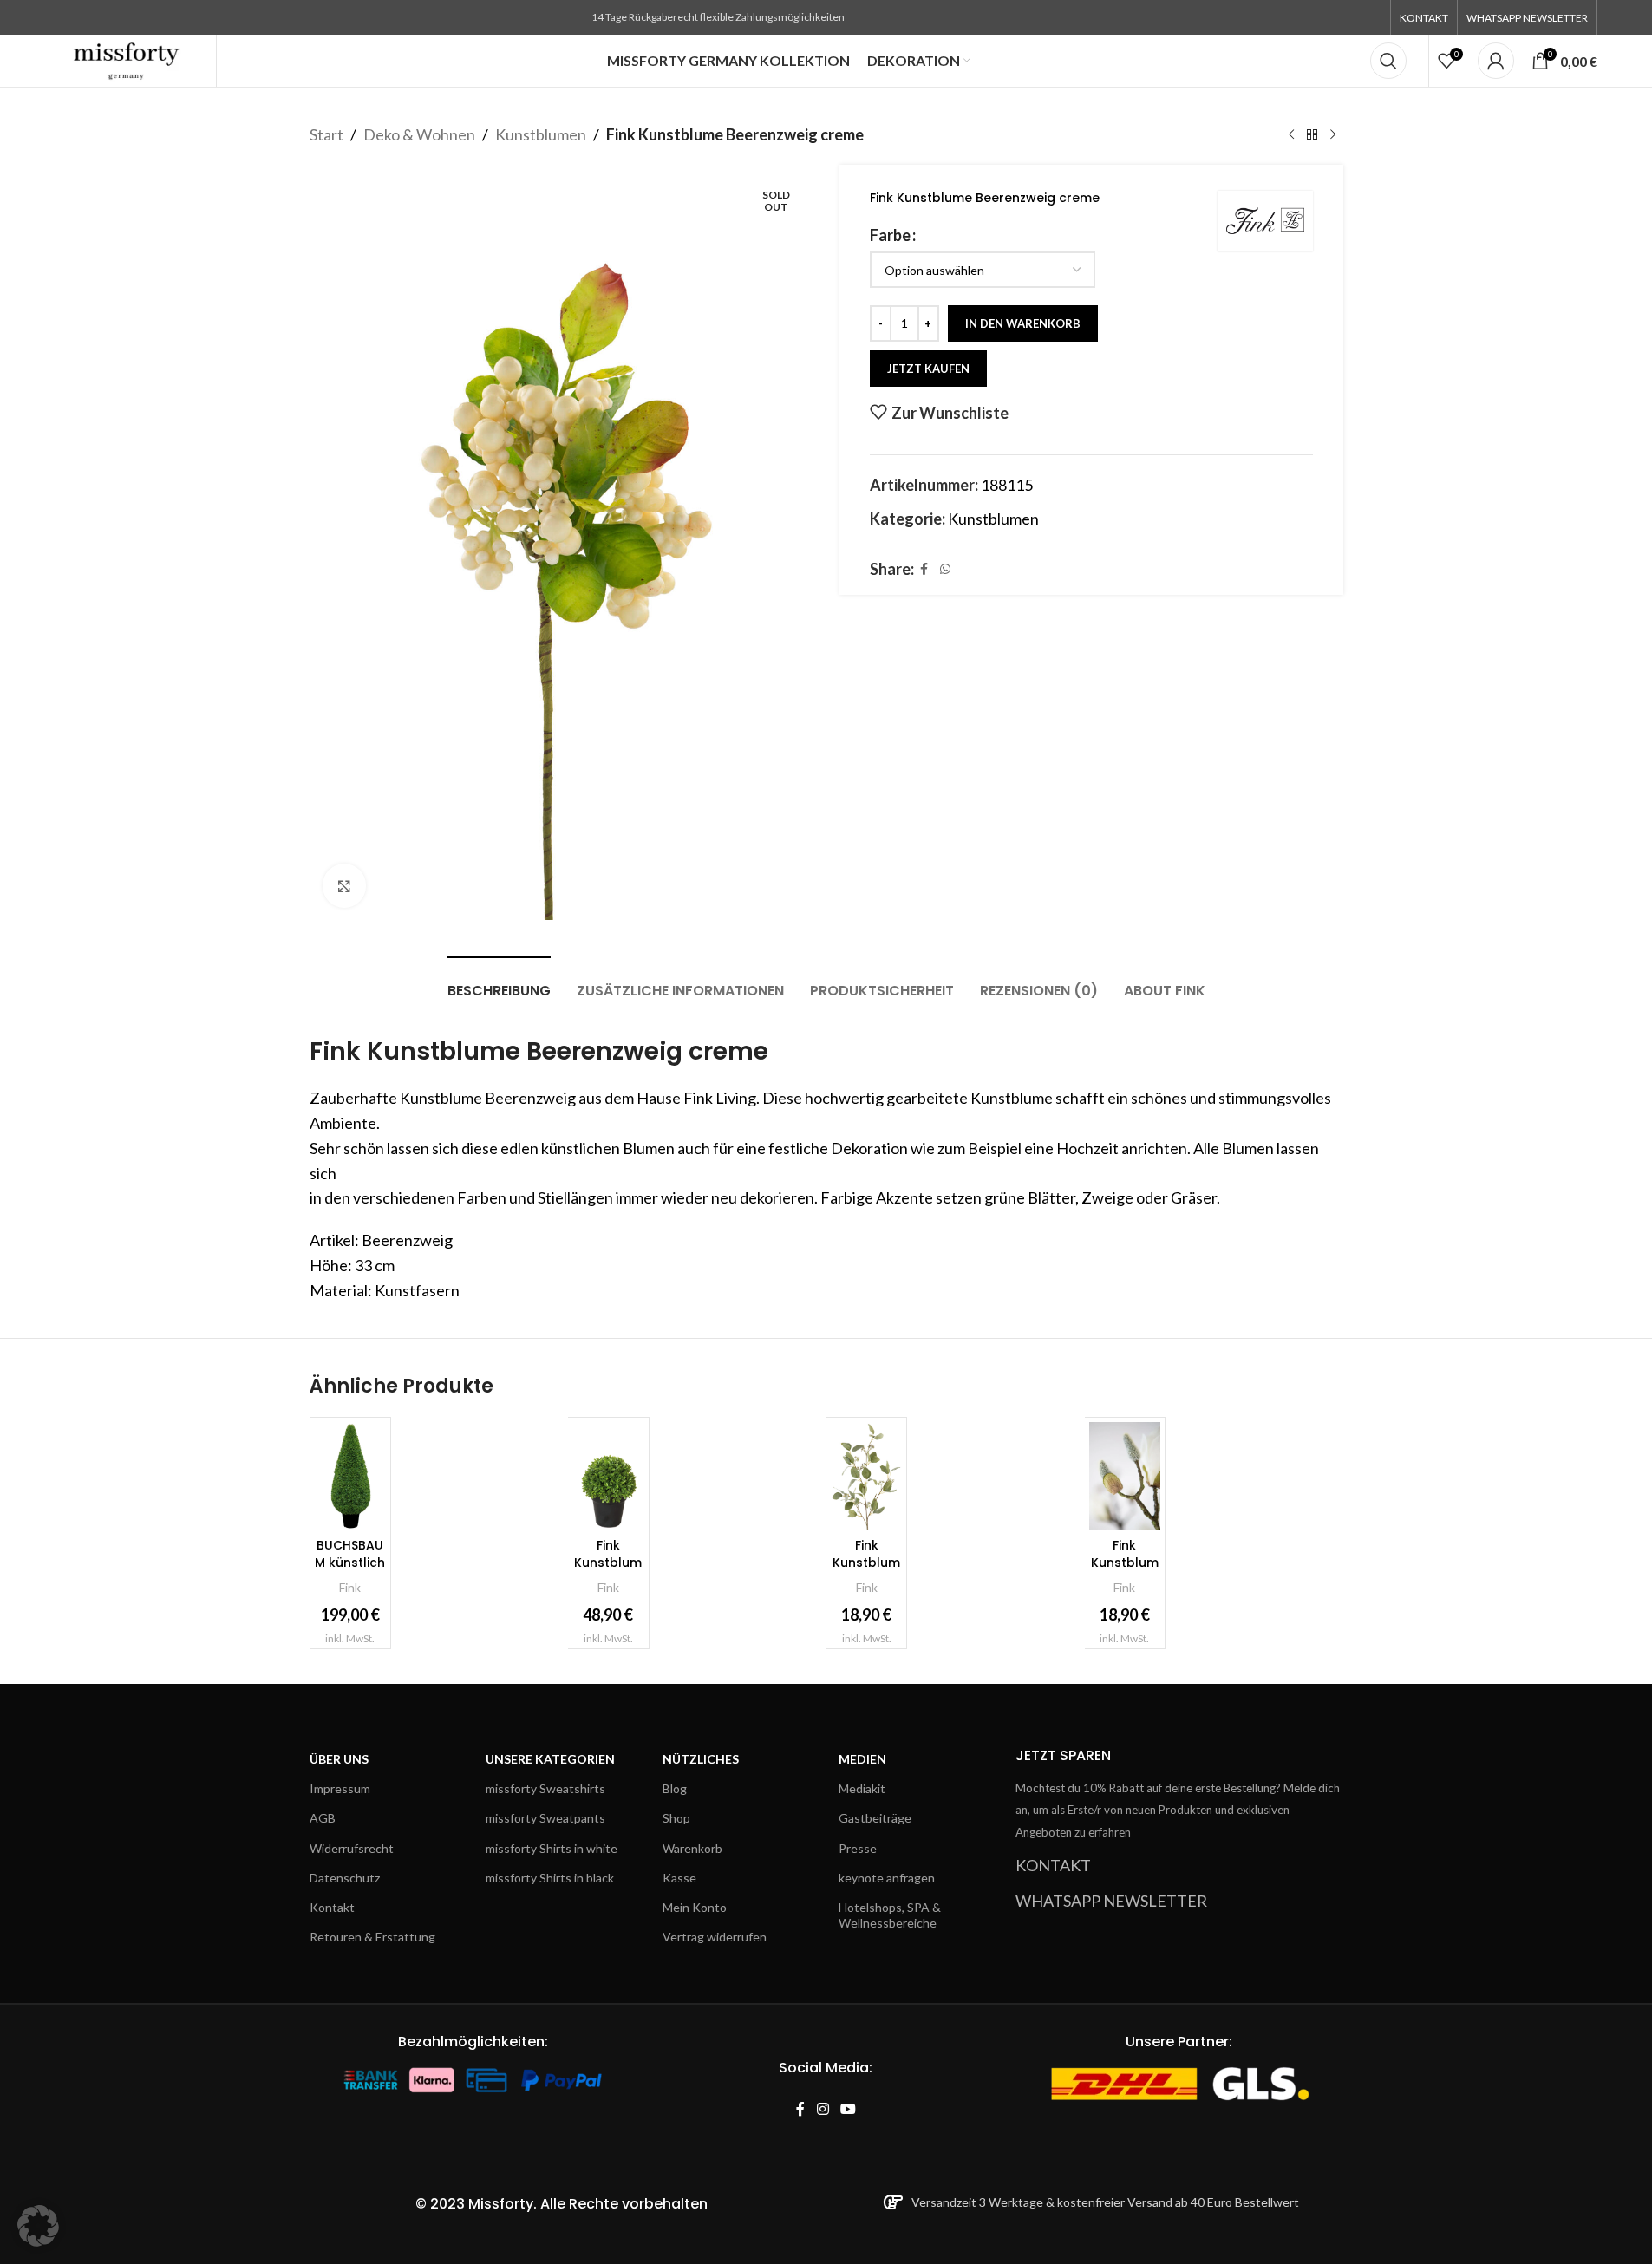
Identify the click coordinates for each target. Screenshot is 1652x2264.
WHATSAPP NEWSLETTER (1111, 1901)
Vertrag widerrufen (715, 1937)
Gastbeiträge (875, 1818)
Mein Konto (695, 1907)
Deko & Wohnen (419, 134)
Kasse (679, 1878)
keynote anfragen (887, 1878)
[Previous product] (1291, 134)
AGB (323, 1818)
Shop (676, 1818)
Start (326, 134)
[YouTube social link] (848, 2109)
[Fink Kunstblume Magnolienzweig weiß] (1125, 1475)
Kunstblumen (541, 134)
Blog (675, 1788)
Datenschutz (345, 1878)
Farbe (890, 235)
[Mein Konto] (1496, 61)
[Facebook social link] (924, 569)
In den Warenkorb (1023, 323)
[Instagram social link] (823, 2109)
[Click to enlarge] (344, 885)
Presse (858, 1848)
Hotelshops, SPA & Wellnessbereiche (890, 1915)
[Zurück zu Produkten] (1312, 134)
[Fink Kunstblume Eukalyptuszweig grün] (866, 1475)
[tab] (499, 982)
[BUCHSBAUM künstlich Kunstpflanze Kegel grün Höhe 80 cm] (350, 1475)
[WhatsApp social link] (945, 569)
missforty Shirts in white (552, 1848)
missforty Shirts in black (550, 1878)
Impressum (340, 1788)
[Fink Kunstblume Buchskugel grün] (608, 1475)
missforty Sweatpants (545, 1818)
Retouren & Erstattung (372, 1937)
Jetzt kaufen (928, 369)
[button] (38, 2226)
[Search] (1388, 61)
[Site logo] (127, 59)
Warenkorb (692, 1848)
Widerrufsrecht (352, 1848)
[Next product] (1333, 134)
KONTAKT (1053, 1865)
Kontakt (332, 1907)
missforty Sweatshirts (545, 1788)
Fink (350, 1587)
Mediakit (862, 1788)
